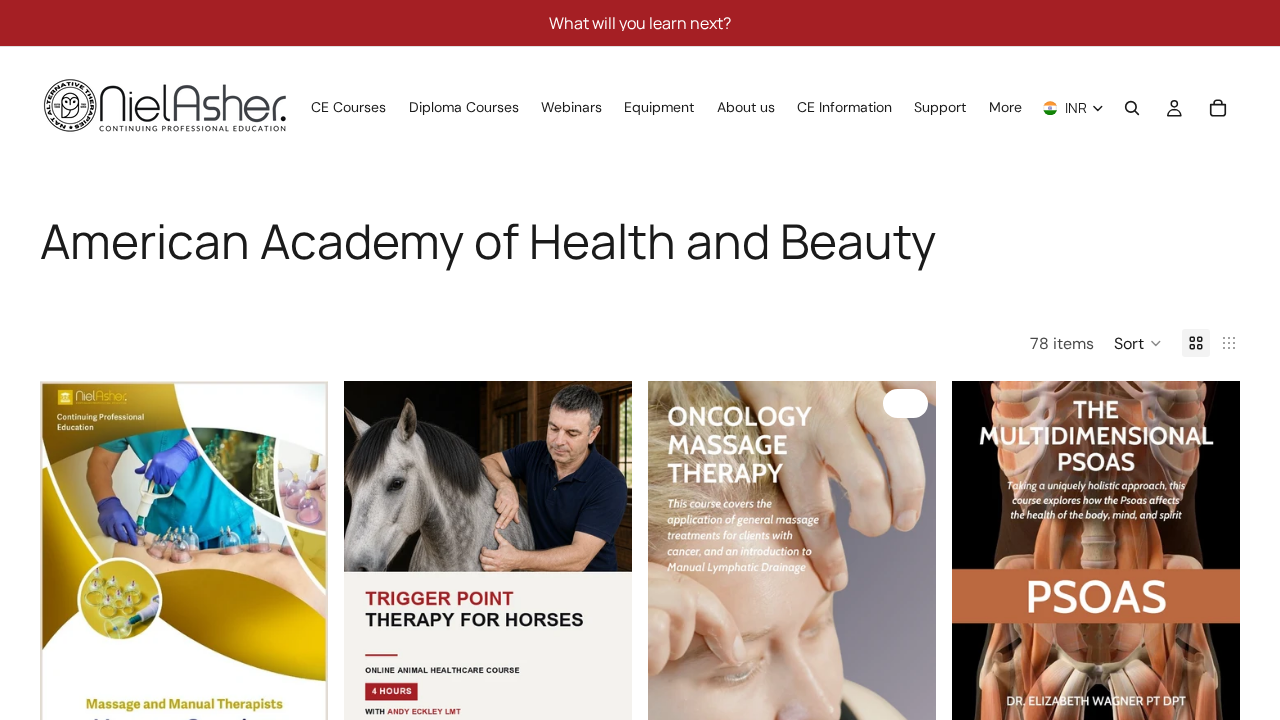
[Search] (1132, 108)
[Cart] (1218, 108)
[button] (1138, 343)
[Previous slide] (70, 585)
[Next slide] (298, 585)
